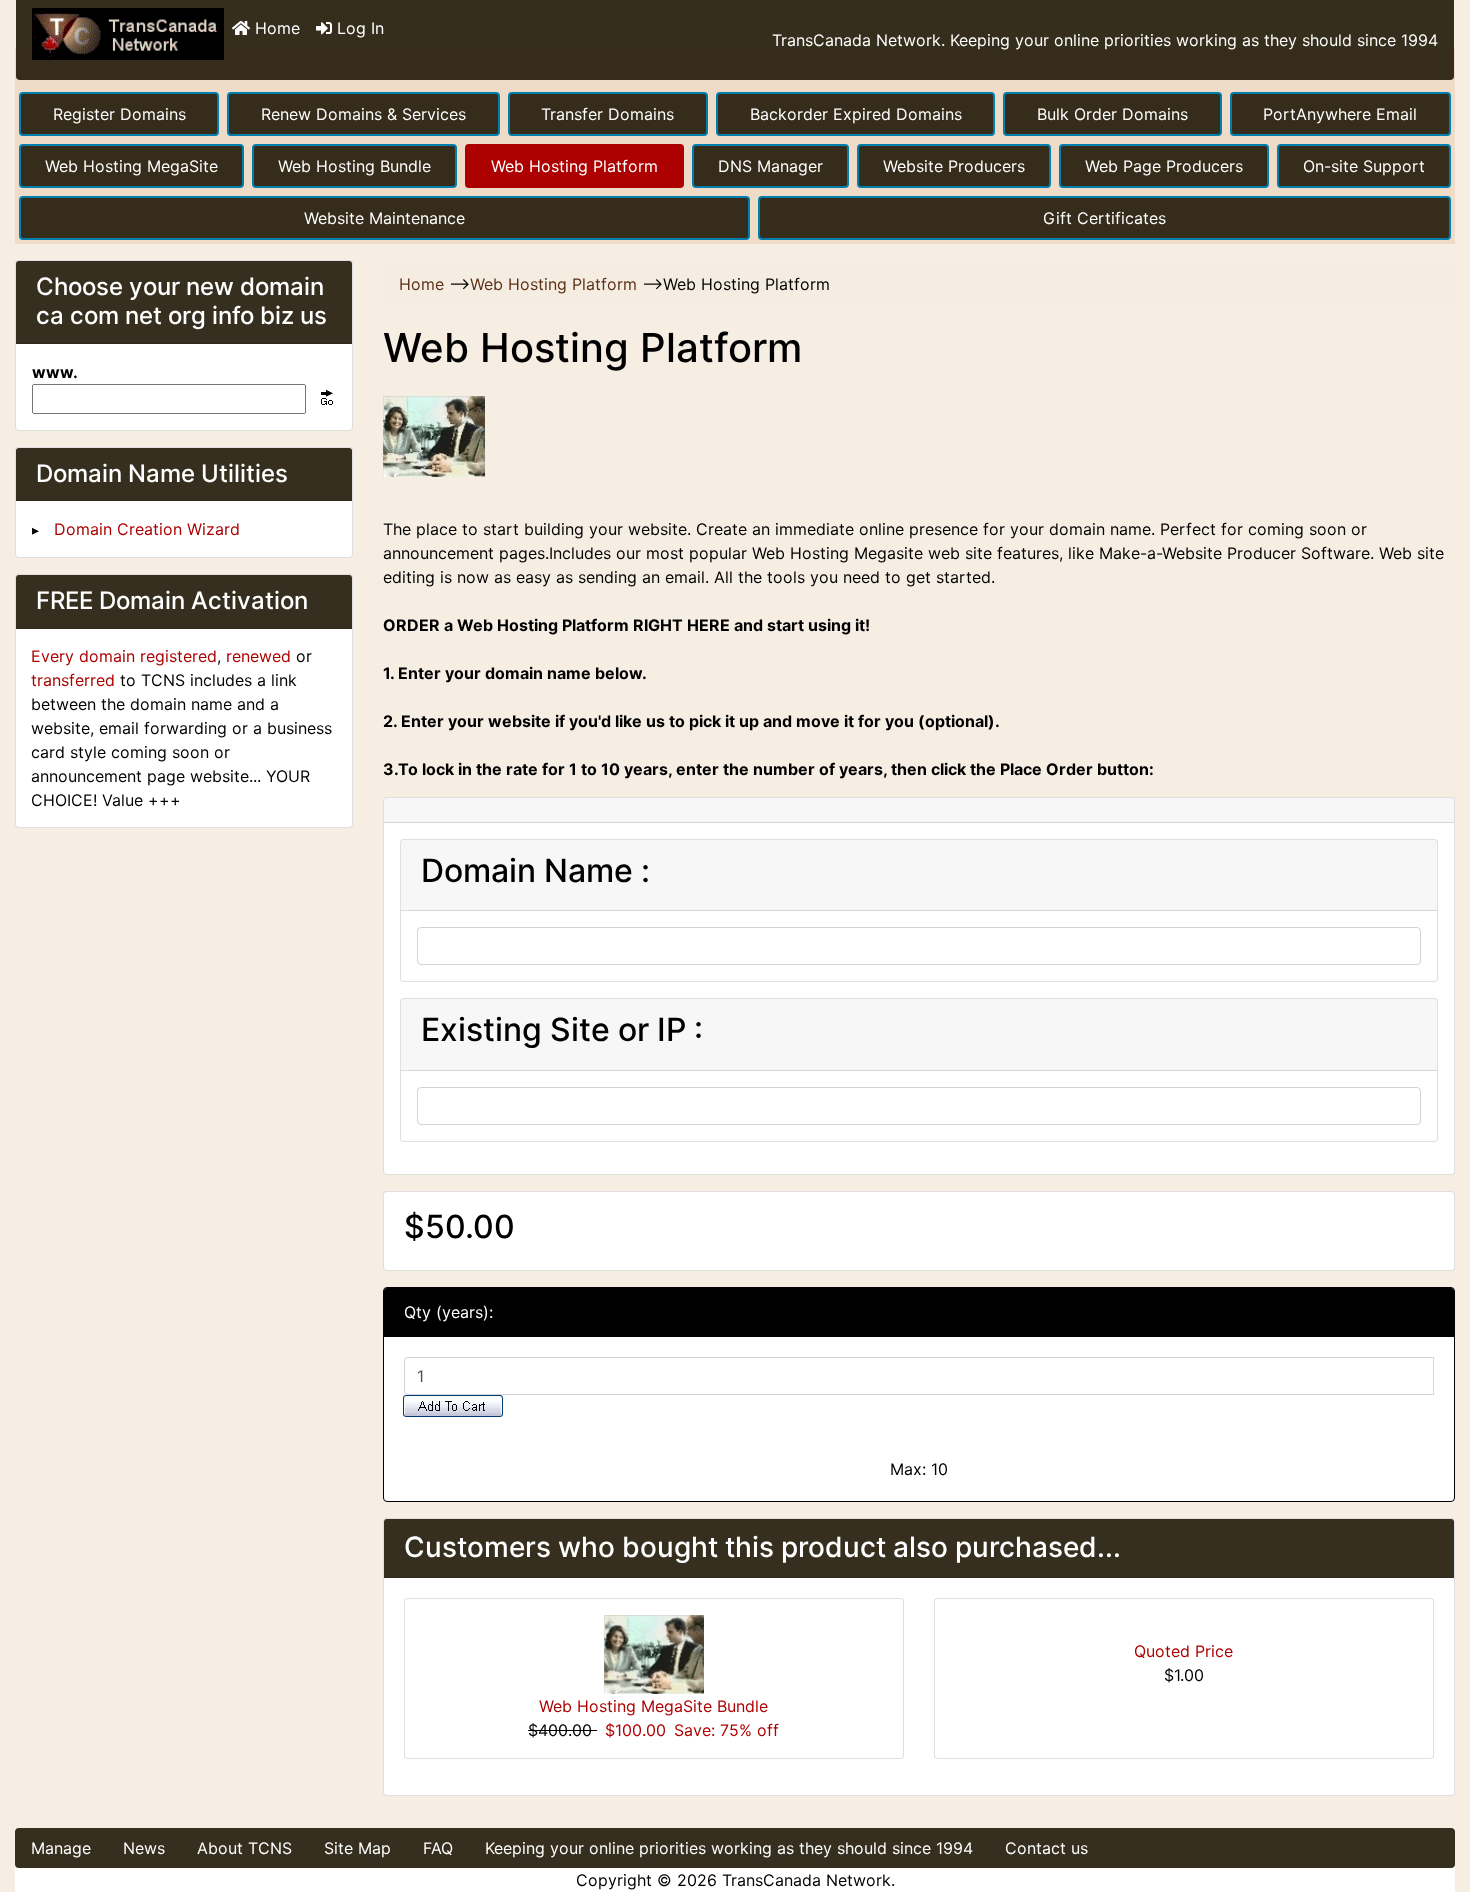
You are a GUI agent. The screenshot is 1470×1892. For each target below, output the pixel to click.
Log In (358, 28)
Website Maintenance (384, 218)
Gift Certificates (1104, 218)
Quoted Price (1183, 1651)
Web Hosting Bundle (354, 166)
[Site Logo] (128, 40)
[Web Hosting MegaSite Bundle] (654, 1653)
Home (275, 28)
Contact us (1046, 1848)
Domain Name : (535, 871)
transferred (73, 680)
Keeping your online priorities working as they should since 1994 (729, 1848)
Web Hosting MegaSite (131, 166)
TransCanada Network (806, 1880)
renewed (258, 656)
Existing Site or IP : (562, 1030)
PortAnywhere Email (1340, 114)
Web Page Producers (1164, 166)
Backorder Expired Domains (856, 114)
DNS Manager (770, 166)
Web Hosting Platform (574, 166)
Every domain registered (124, 656)
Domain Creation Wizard (147, 529)
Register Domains (119, 114)
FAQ (438, 1848)
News (144, 1848)
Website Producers (954, 166)
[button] (1433, 1793)
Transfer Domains (607, 114)
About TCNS (244, 1848)
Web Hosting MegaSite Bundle (653, 1706)
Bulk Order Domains (1112, 114)
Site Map (357, 1848)
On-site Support (1364, 166)
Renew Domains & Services (363, 114)
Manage (61, 1848)
